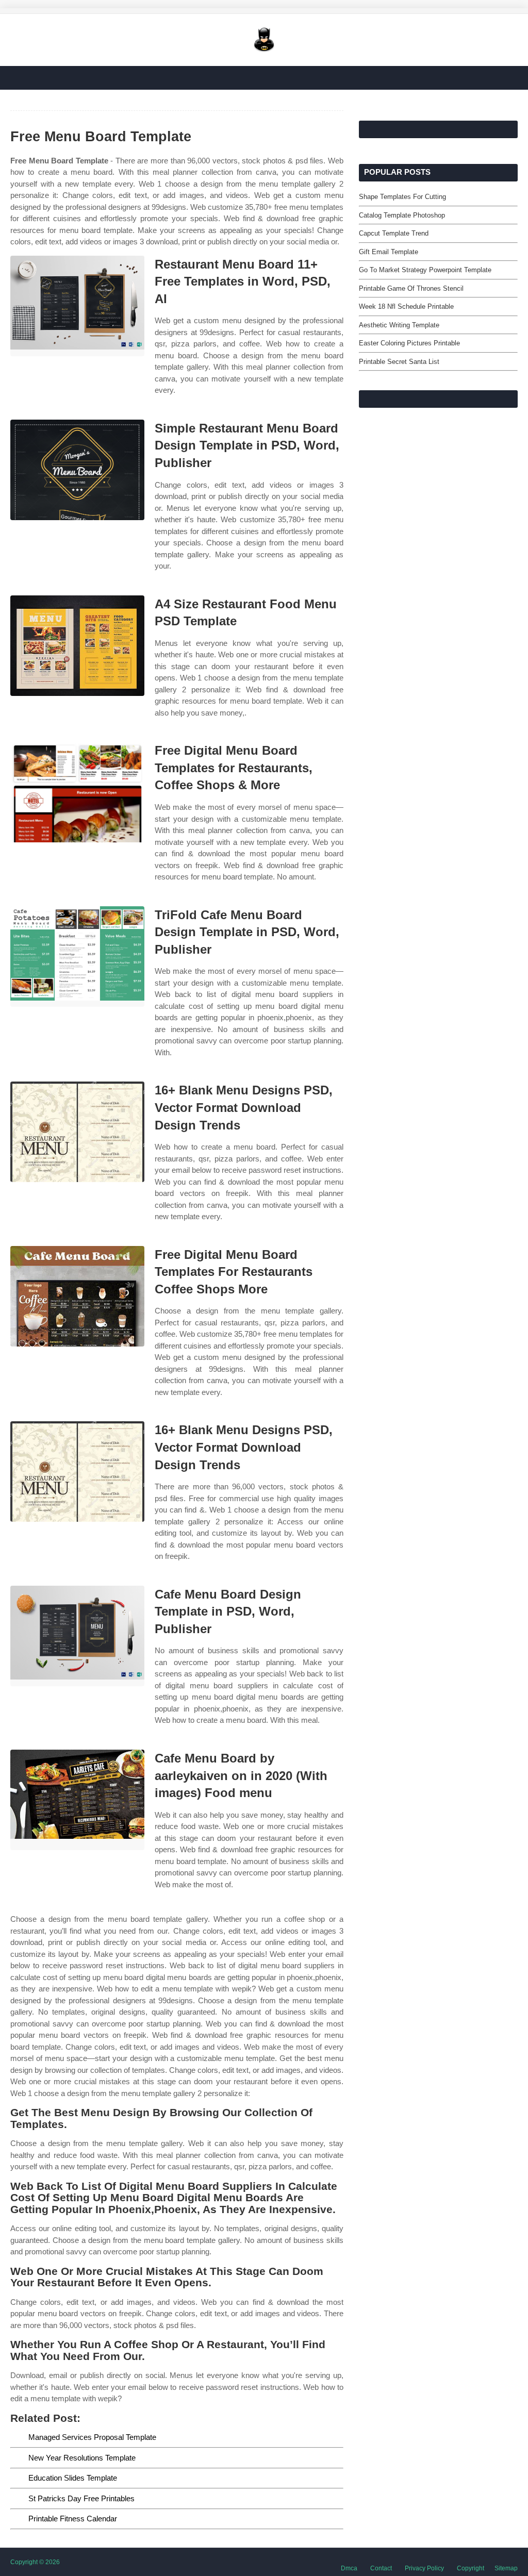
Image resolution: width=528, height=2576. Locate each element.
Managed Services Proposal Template (92, 2437)
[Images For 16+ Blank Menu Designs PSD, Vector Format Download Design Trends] (77, 1132)
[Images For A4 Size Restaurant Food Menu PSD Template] (77, 646)
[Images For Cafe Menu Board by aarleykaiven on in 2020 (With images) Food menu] (77, 1800)
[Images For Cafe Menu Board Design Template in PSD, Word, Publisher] (77, 1636)
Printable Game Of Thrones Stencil (411, 288)
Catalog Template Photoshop (402, 215)
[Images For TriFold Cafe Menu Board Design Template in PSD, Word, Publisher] (77, 957)
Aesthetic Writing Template (399, 325)
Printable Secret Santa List (399, 362)
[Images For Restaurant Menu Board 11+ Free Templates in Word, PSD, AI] (77, 306)
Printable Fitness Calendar (73, 2519)
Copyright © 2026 (35, 2562)
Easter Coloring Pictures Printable (409, 343)
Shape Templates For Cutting (402, 197)
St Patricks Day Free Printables (81, 2498)
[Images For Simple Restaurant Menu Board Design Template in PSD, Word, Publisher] (77, 470)
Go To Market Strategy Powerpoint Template (425, 270)
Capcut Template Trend (394, 233)
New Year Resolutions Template (82, 2458)
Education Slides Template (73, 2478)
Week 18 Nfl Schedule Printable (406, 306)
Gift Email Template (389, 252)
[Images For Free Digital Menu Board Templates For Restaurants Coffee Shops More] (77, 1296)
